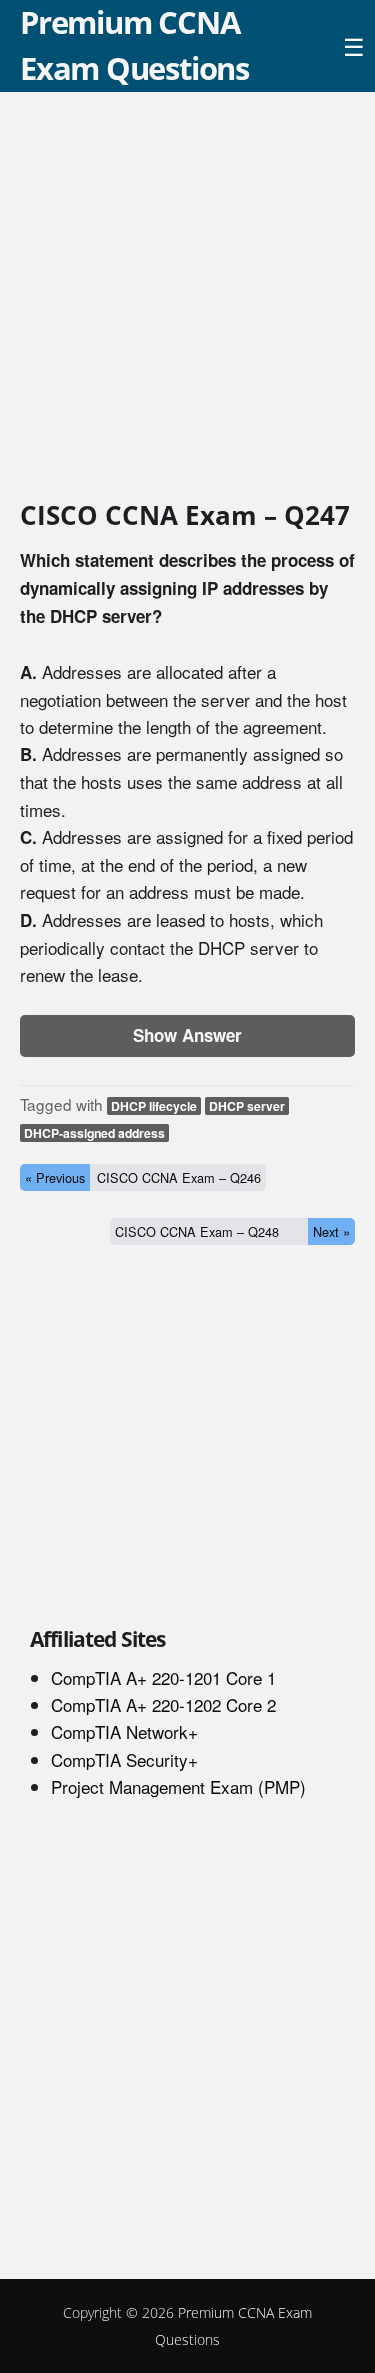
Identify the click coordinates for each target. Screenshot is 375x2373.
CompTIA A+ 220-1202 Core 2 (163, 1704)
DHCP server (247, 1106)
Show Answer (187, 1035)
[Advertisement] (187, 299)
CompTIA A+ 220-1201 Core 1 (163, 1677)
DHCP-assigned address (94, 1133)
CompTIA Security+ (124, 1759)
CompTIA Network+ (124, 1731)
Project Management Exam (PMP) (178, 1786)
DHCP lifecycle (154, 1106)
